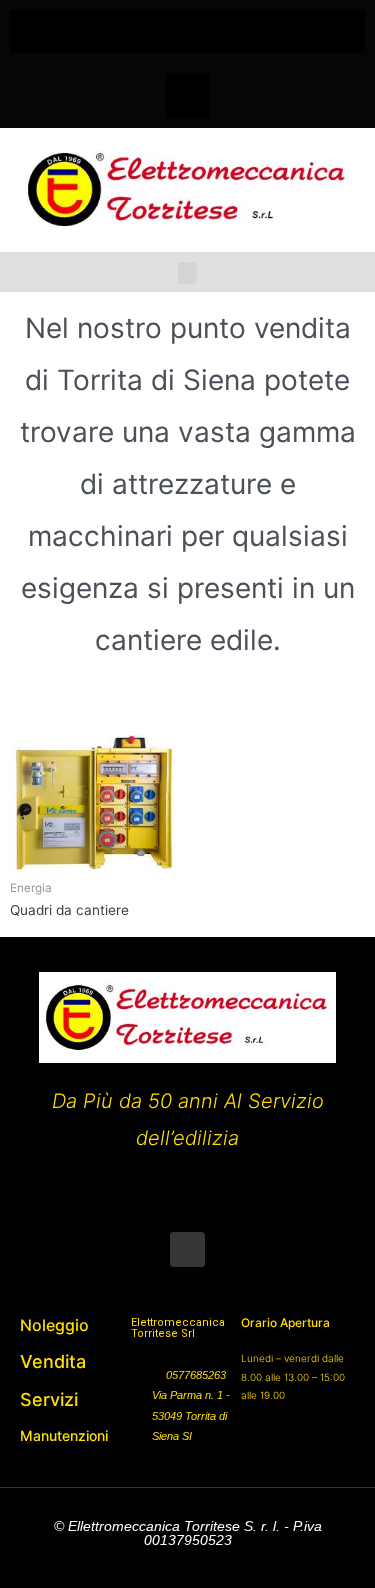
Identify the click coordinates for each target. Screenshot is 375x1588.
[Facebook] (187, 95)
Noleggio (54, 1325)
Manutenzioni (64, 1435)
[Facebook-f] (187, 1249)
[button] (188, 26)
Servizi (49, 1399)
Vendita (53, 1361)
